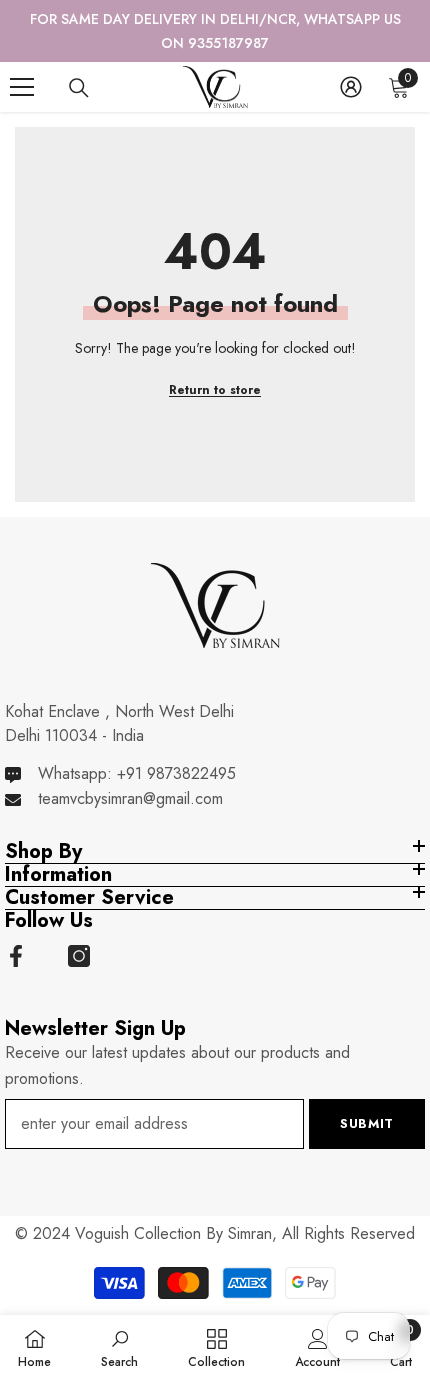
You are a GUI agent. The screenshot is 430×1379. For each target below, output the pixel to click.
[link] (119, 1347)
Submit (367, 1123)
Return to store (215, 390)
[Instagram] (79, 956)
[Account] (351, 87)
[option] (215, 31)
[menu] (22, 87)
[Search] (79, 88)
